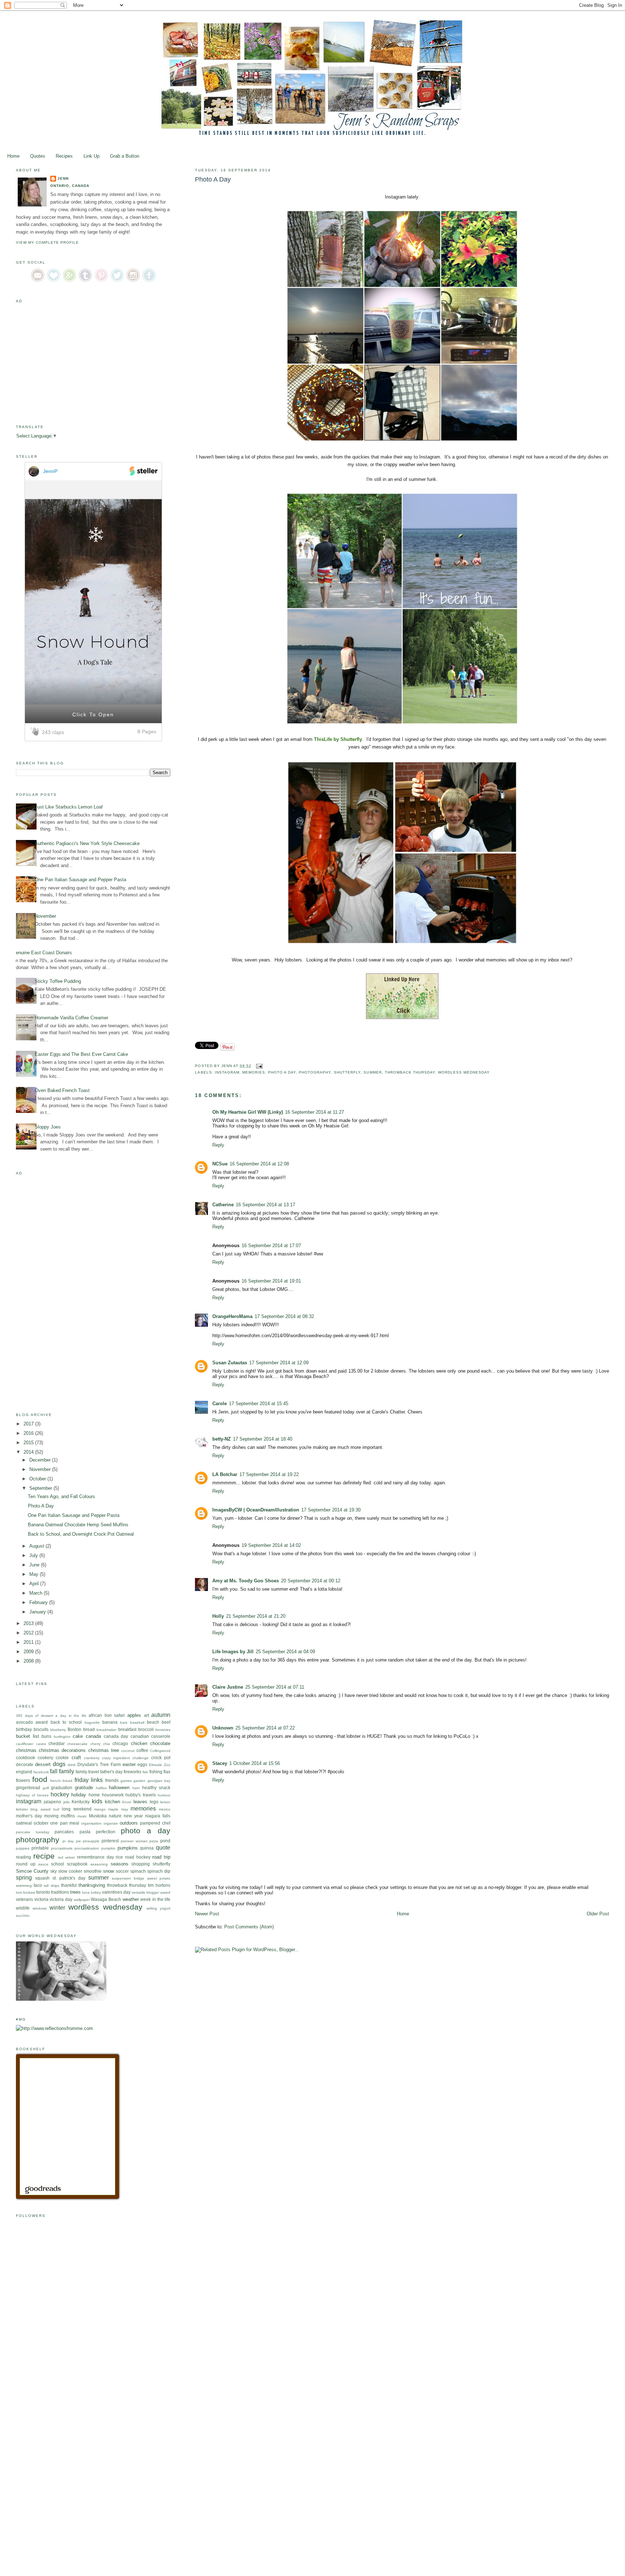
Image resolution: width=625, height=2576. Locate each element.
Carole (220, 1404)
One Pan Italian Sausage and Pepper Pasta (80, 880)
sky (54, 1871)
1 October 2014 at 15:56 (255, 1763)
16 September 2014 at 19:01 (271, 1281)
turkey (96, 1892)
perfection (106, 1832)
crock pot (161, 1758)
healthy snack (156, 1788)
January (38, 1612)
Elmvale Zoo (160, 1765)
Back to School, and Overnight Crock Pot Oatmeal (81, 1534)
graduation (62, 1788)
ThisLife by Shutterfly (338, 739)
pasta (85, 1832)
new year (133, 1816)
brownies (163, 1730)
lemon (165, 1802)
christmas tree (104, 1750)
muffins (68, 1816)
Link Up (92, 156)
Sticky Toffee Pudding (58, 981)
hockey (60, 1794)
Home (13, 156)
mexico (165, 1809)
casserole (161, 1736)
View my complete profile (47, 242)
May (35, 1574)
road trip (161, 1857)
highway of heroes (32, 1795)
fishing (156, 1772)
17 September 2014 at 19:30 (331, 1510)
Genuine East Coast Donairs (42, 953)
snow (109, 1871)
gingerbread (28, 1788)
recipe (44, 1856)
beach (153, 1722)
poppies (23, 1848)
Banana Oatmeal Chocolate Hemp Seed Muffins (78, 1525)
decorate (25, 1764)
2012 (29, 1633)
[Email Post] (258, 1066)
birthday (24, 1729)
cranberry (92, 1758)
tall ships (51, 1886)
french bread (61, 1781)
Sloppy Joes (48, 1127)
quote (163, 1848)
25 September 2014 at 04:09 (285, 1652)
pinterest (110, 1841)
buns (46, 1736)
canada (93, 1736)
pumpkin (108, 1848)
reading (24, 1857)
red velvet (67, 1857)
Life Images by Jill (233, 1652)
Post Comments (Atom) (249, 1927)
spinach (138, 1871)
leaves (140, 1802)
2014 (29, 1452)
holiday (79, 1795)
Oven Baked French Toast (62, 1090)
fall (54, 1771)
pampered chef (155, 1823)
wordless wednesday (464, 1072)
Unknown (223, 1728)
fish (145, 1772)
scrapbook (77, 1864)
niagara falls (158, 1816)
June (35, 1565)
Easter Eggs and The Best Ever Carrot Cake (81, 1054)
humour (164, 1795)
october (41, 1823)
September (41, 1488)
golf (46, 1788)
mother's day (29, 1816)
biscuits (41, 1729)
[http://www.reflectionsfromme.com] (54, 2028)
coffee (142, 1750)
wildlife (23, 1908)
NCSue (220, 1164)
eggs (142, 1764)
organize (111, 1823)
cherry (95, 1744)
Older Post (598, 1914)
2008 (29, 1661)
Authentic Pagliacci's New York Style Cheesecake (87, 843)
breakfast (127, 1729)
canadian (140, 1736)
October (38, 1479)
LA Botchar (225, 1474)
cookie (62, 1758)
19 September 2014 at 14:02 (271, 1545)
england (24, 1772)
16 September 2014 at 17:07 (271, 1246)
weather (131, 1899)
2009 (29, 1652)
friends (112, 1780)
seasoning (99, 1864)
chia (107, 1744)
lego (154, 1802)
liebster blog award (33, 1809)
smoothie (93, 1871)
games (126, 1781)
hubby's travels (141, 1795)
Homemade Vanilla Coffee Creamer (71, 1018)
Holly (218, 1616)
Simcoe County (32, 1871)
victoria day (61, 1899)
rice (119, 1857)
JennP (50, 471)
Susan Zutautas (230, 1363)
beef (166, 1722)
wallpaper (82, 1900)
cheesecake (77, 1744)
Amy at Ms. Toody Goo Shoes (246, 1581)
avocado (24, 1722)
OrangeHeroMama (232, 1316)
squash (42, 1878)
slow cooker (70, 1871)
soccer (122, 1871)
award (42, 1722)
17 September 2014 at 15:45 (259, 1404)
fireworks (133, 1772)
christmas (26, 1750)
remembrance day (95, 1857)
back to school (66, 1722)
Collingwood (160, 1751)
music (82, 1816)
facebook (41, 1772)
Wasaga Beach (106, 1899)
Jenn (63, 178)
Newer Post (207, 1914)
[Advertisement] (77, 357)
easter (129, 1764)
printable (40, 1848)
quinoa (147, 1848)
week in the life (155, 1899)
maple (113, 1809)
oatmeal (24, 1823)
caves (41, 1744)
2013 (29, 1623)
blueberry (58, 1730)
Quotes (38, 156)
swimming (24, 1886)
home (94, 1795)
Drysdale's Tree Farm (99, 1764)
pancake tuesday (33, 1832)
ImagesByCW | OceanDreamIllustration (256, 1510)
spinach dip (159, 1871)
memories (254, 1072)
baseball (137, 1722)
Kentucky (81, 1802)
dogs (59, 1764)
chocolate (160, 1743)
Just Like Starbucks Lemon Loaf (69, 807)
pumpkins (128, 1848)
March (37, 1593)
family (67, 1771)
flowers (23, 1780)
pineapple (91, 1841)
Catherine (223, 1205)
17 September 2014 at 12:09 (279, 1363)
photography (315, 1072)
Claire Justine (228, 1687)
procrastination (87, 1848)
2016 (29, 1433)
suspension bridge (128, 1878)
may (125, 1809)
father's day (111, 1772)
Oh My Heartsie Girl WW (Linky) (248, 1112)
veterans (24, 1899)
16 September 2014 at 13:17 (265, 1205)
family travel (87, 1772)
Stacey (220, 1763)
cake (78, 1736)
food (40, 1779)
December (41, 1460)
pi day (68, 1841)
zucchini (23, 1916)
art (146, 1715)
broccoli (146, 1729)
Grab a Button (125, 156)
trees (75, 1892)
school (58, 1864)
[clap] (36, 732)
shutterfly (347, 1072)
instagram (227, 1072)
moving (51, 1816)
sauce (43, 1864)
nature (115, 1816)
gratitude (84, 1788)
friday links (89, 1780)
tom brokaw (25, 1892)
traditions (60, 1892)
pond (165, 1841)
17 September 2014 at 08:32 (284, 1316)
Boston (75, 1729)
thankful (69, 1885)
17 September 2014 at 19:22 (269, 1474)
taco (38, 1885)
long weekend (76, 1809)
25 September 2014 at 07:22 (265, 1728)
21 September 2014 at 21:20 (256, 1616)
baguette (92, 1722)
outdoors (129, 1823)
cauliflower (25, 1744)
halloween (119, 1788)
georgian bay (159, 1781)
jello (67, 1802)
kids (97, 1801)
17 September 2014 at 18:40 (263, 1439)
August (37, 1546)
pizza (154, 1841)
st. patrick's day (69, 1878)
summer (373, 1072)
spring (24, 1878)
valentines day (116, 1892)
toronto (43, 1892)
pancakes (64, 1832)
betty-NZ (222, 1439)
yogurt (165, 1908)
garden (139, 1781)
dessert (43, 1764)
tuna (86, 1892)
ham (136, 1788)
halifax (101, 1788)
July (34, 1555)
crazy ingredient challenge (125, 1758)
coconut (128, 1751)
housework (113, 1795)
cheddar (57, 1743)
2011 (29, 1642)
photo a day (282, 1072)
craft (76, 1758)
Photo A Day (41, 1506)
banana (110, 1722)
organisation (91, 1823)
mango (100, 1809)
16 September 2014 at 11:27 (314, 1112)
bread (89, 1729)
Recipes (64, 156)
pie (78, 1841)
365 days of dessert (35, 1716)
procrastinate (62, 1848)
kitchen (112, 1802)
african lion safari (107, 1715)
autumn (161, 1715)
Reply (218, 1145)
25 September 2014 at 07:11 (275, 1687)
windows (40, 1908)
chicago (120, 1743)
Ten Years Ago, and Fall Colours (61, 1496)
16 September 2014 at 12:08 (259, 1164)
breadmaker (107, 1730)
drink (72, 1765)
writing (152, 1908)
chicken (139, 1743)
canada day (116, 1736)
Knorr (127, 1802)
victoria (41, 1899)
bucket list (27, 1736)
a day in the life (71, 1716)
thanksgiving (92, 1885)
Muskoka (98, 1816)
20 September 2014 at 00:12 (311, 1581)
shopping (141, 1864)
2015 (29, 1443)
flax (167, 1772)
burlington (62, 1737)
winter (57, 1908)
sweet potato (159, 1878)
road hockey (138, 1857)
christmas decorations (62, 1750)
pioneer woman (134, 1841)
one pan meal (65, 1823)
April (35, 1584)
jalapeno (52, 1802)
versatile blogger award (151, 1892)
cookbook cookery (35, 1758)
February (39, 1602)
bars (124, 1722)
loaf (56, 1809)
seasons (120, 1864)
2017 (29, 1424)
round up (26, 1864)
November (45, 916)
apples (134, 1715)
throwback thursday (410, 1072)
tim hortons (159, 1885)
